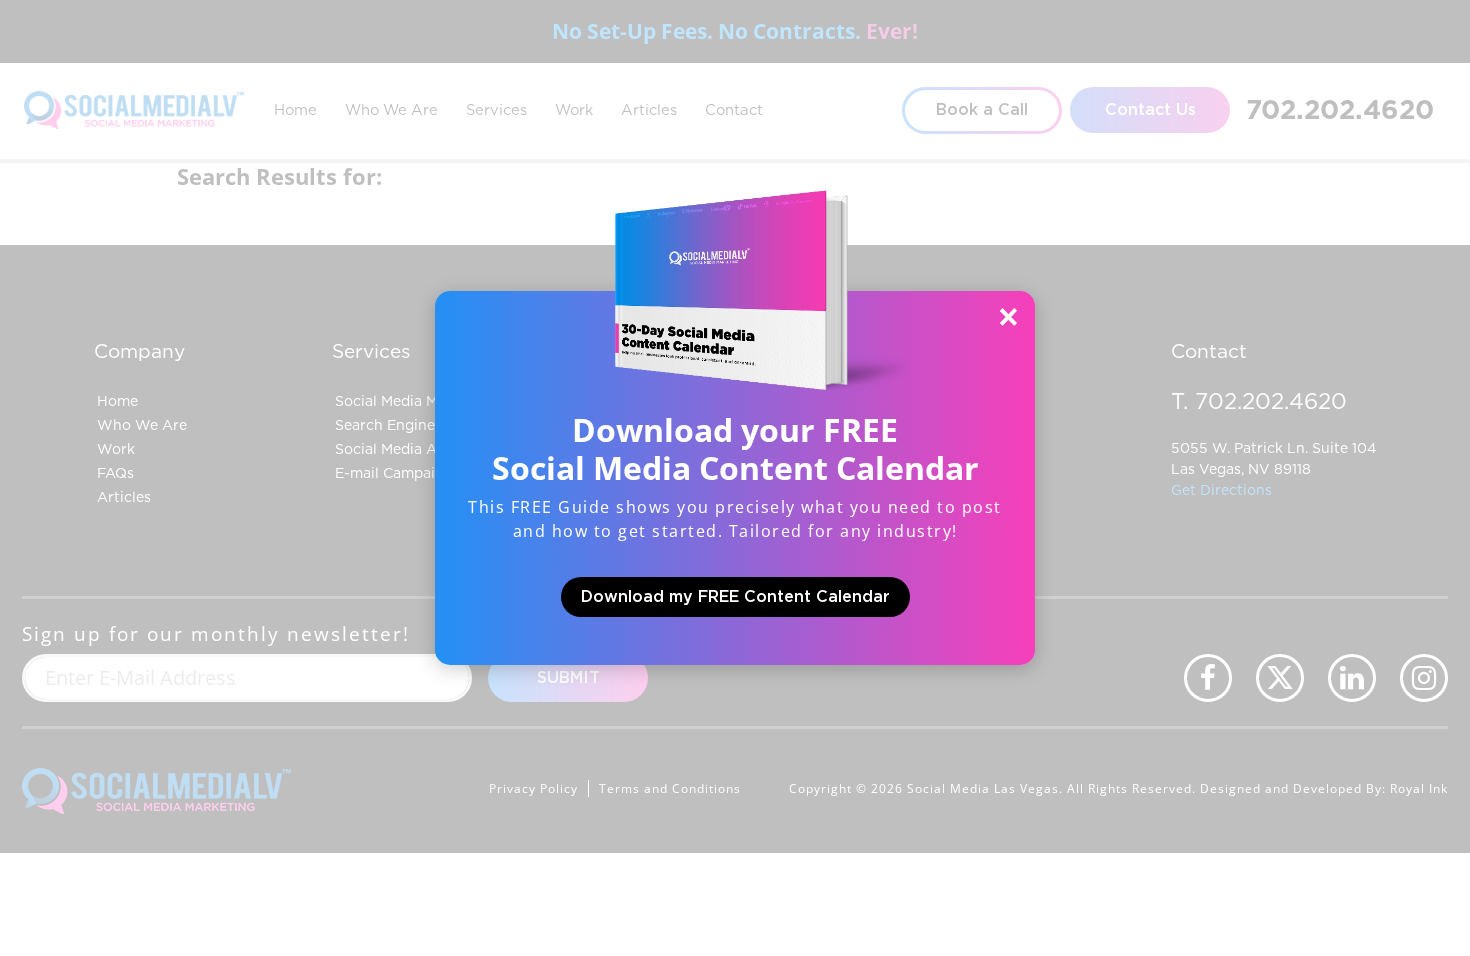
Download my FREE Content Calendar (735, 597)
